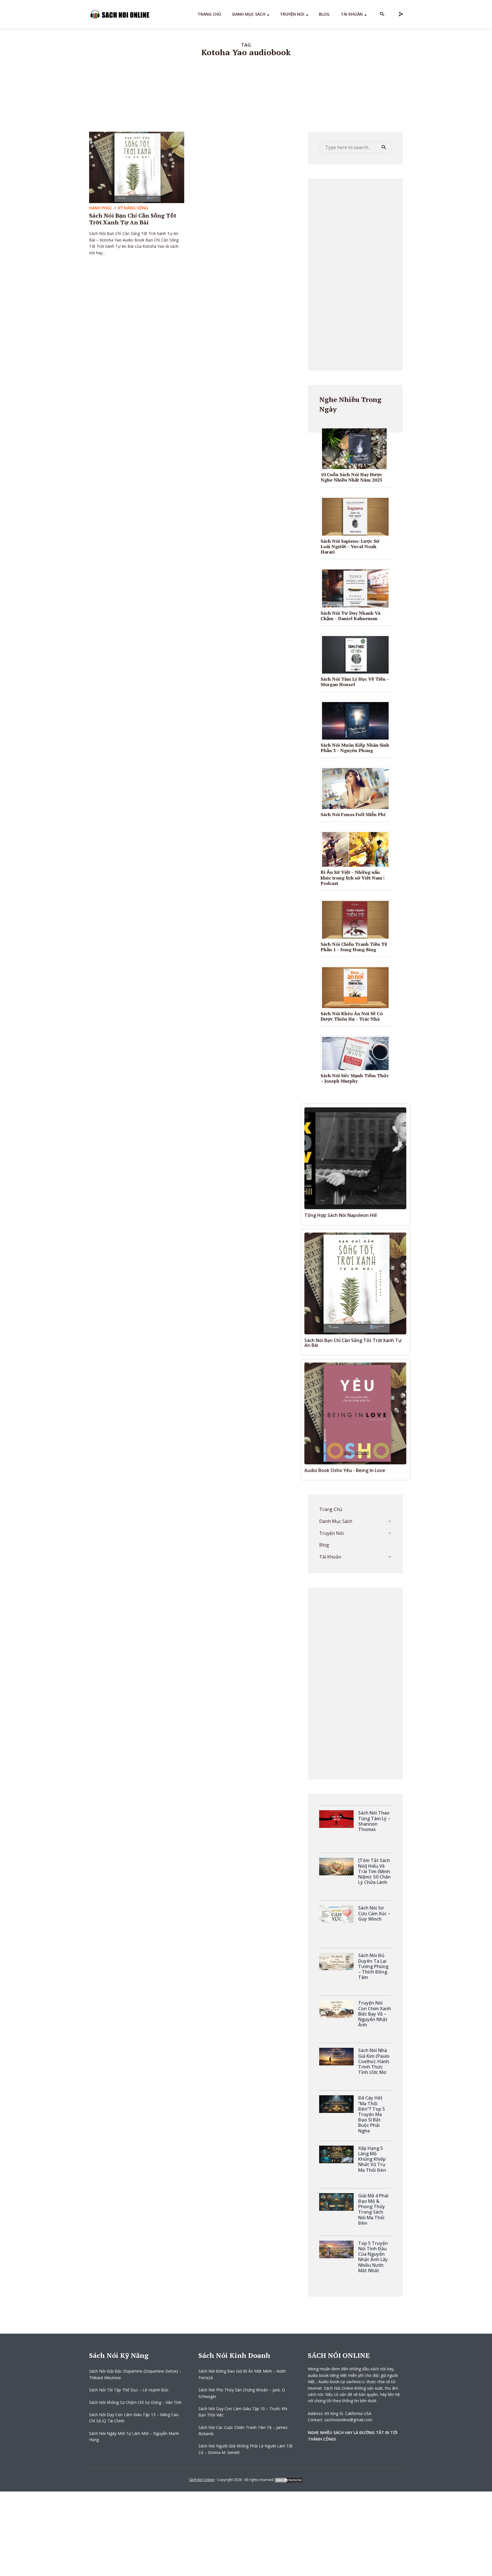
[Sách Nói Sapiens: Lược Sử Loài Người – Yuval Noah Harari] (357, 516)
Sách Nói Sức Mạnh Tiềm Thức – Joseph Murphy (355, 1078)
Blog (324, 14)
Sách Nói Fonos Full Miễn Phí (353, 814)
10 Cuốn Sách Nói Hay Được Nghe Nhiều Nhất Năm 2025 (351, 477)
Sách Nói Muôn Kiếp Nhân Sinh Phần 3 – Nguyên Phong (355, 748)
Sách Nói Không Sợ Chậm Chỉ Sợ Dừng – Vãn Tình (135, 2402)
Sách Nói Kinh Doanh (234, 2355)
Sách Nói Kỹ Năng (119, 2355)
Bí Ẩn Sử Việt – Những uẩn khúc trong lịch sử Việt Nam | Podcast (352, 878)
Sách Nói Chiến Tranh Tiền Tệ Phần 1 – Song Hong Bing (354, 947)
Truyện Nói (292, 14)
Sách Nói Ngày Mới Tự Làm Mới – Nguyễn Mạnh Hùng (134, 2436)
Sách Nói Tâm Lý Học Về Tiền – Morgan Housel (355, 682)
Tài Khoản (352, 14)
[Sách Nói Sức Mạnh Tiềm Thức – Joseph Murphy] (357, 1053)
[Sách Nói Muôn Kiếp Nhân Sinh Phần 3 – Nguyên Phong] (357, 720)
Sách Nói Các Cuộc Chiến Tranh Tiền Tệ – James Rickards (243, 2431)
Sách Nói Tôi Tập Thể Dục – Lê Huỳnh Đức (129, 2390)
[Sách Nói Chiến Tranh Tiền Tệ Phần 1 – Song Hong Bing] (357, 919)
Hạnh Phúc (101, 208)
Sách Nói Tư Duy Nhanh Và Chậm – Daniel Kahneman (350, 616)
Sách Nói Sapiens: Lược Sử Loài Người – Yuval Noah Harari (350, 546)
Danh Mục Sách (249, 14)
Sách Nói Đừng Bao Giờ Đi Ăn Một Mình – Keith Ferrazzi (242, 2374)
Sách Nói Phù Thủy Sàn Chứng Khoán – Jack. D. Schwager (242, 2393)
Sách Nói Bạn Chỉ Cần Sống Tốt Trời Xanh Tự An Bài (133, 219)
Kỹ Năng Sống (133, 208)
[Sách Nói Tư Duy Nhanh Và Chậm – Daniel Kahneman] (357, 588)
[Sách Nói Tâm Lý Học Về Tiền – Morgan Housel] (357, 655)
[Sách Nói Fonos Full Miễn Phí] (357, 788)
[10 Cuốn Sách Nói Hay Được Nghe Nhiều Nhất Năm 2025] (356, 448)
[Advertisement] (355, 274)
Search (384, 147)
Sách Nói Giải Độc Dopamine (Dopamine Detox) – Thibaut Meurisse (135, 2374)
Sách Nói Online (202, 2480)
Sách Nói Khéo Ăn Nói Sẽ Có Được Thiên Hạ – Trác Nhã (352, 1016)
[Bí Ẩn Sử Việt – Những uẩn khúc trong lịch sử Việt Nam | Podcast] (357, 849)
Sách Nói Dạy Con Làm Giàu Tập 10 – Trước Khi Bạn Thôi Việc (243, 2412)
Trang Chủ (209, 14)
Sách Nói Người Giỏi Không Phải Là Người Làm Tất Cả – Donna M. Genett (246, 2449)
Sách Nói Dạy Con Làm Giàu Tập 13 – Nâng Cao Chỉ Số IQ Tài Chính (134, 2418)
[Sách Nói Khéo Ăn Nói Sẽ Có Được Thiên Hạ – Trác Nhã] (357, 987)
